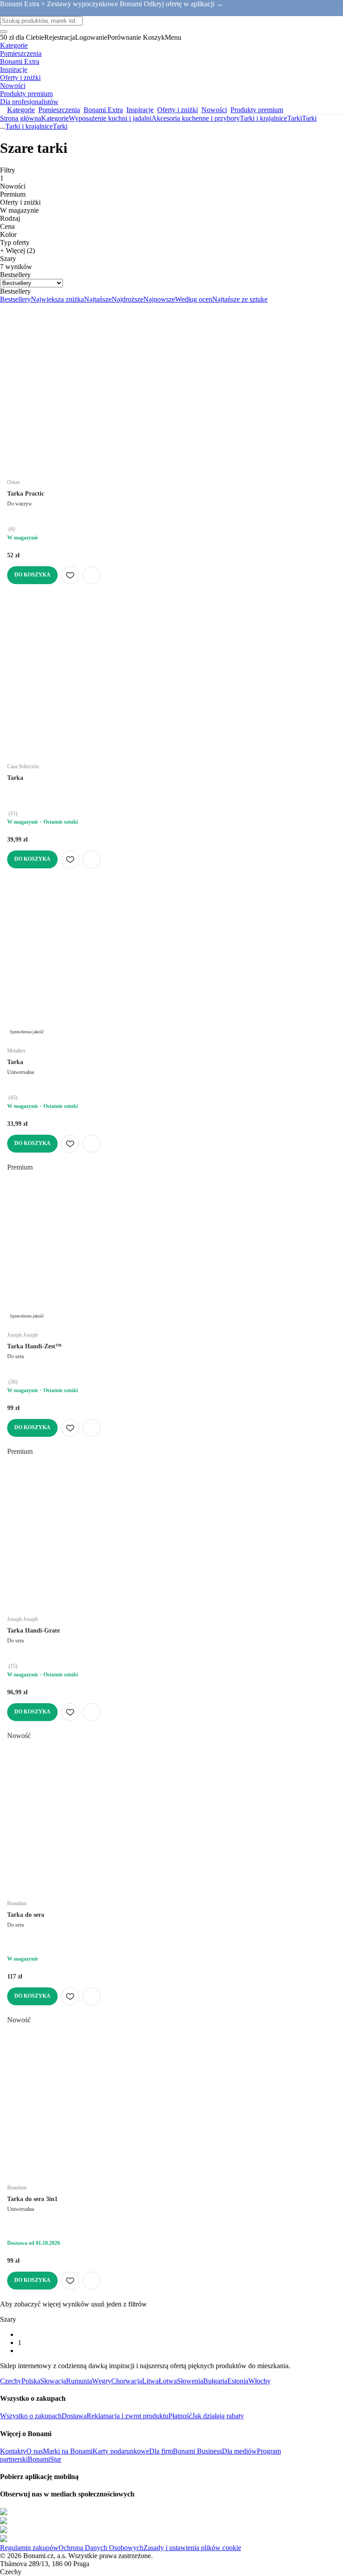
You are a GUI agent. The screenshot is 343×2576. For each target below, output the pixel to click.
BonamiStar (44, 2459)
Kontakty (13, 2451)
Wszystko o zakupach (31, 2416)
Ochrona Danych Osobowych (101, 2548)
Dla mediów (239, 2451)
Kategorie (55, 118)
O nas (35, 2451)
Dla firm (161, 2451)
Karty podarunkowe (121, 2451)
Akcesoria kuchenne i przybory (196, 118)
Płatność (180, 2416)
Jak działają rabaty (218, 2416)
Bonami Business (197, 2451)
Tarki (309, 118)
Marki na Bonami (68, 2451)
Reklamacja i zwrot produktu (128, 2416)
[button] (92, 575)
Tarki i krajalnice (264, 118)
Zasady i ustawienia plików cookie (192, 2548)
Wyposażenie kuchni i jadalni (110, 118)
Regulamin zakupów (29, 2548)
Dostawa (74, 2416)
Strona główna (21, 118)
